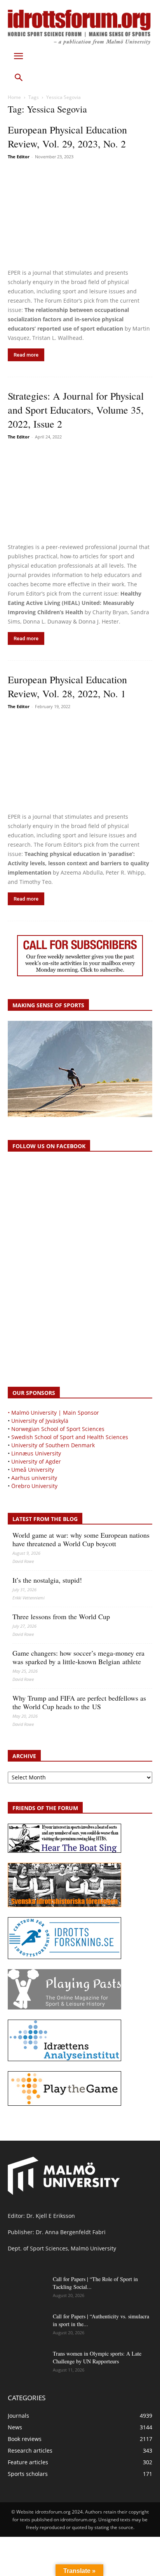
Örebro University (34, 1486)
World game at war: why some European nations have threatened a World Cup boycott (81, 1539)
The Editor (19, 157)
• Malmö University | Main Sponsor (53, 1413)
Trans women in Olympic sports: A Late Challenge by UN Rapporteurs (97, 2357)
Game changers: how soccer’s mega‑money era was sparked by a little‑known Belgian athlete (78, 1657)
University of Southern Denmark (53, 1445)
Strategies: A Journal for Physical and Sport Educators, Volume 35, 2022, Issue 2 (76, 410)
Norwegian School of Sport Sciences (58, 1429)
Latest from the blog (45, 1519)
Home (14, 97)
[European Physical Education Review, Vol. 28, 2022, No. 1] (80, 762)
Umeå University (33, 1470)
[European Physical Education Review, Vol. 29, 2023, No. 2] (80, 215)
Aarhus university (34, 1478)
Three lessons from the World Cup (61, 1616)
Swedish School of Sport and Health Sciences (70, 1437)
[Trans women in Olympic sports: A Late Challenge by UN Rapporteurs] (27, 2363)
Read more (26, 355)
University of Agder (36, 1461)
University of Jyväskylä (40, 1421)
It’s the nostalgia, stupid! (47, 1580)
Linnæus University (36, 1453)
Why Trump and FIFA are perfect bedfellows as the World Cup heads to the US (79, 1702)
